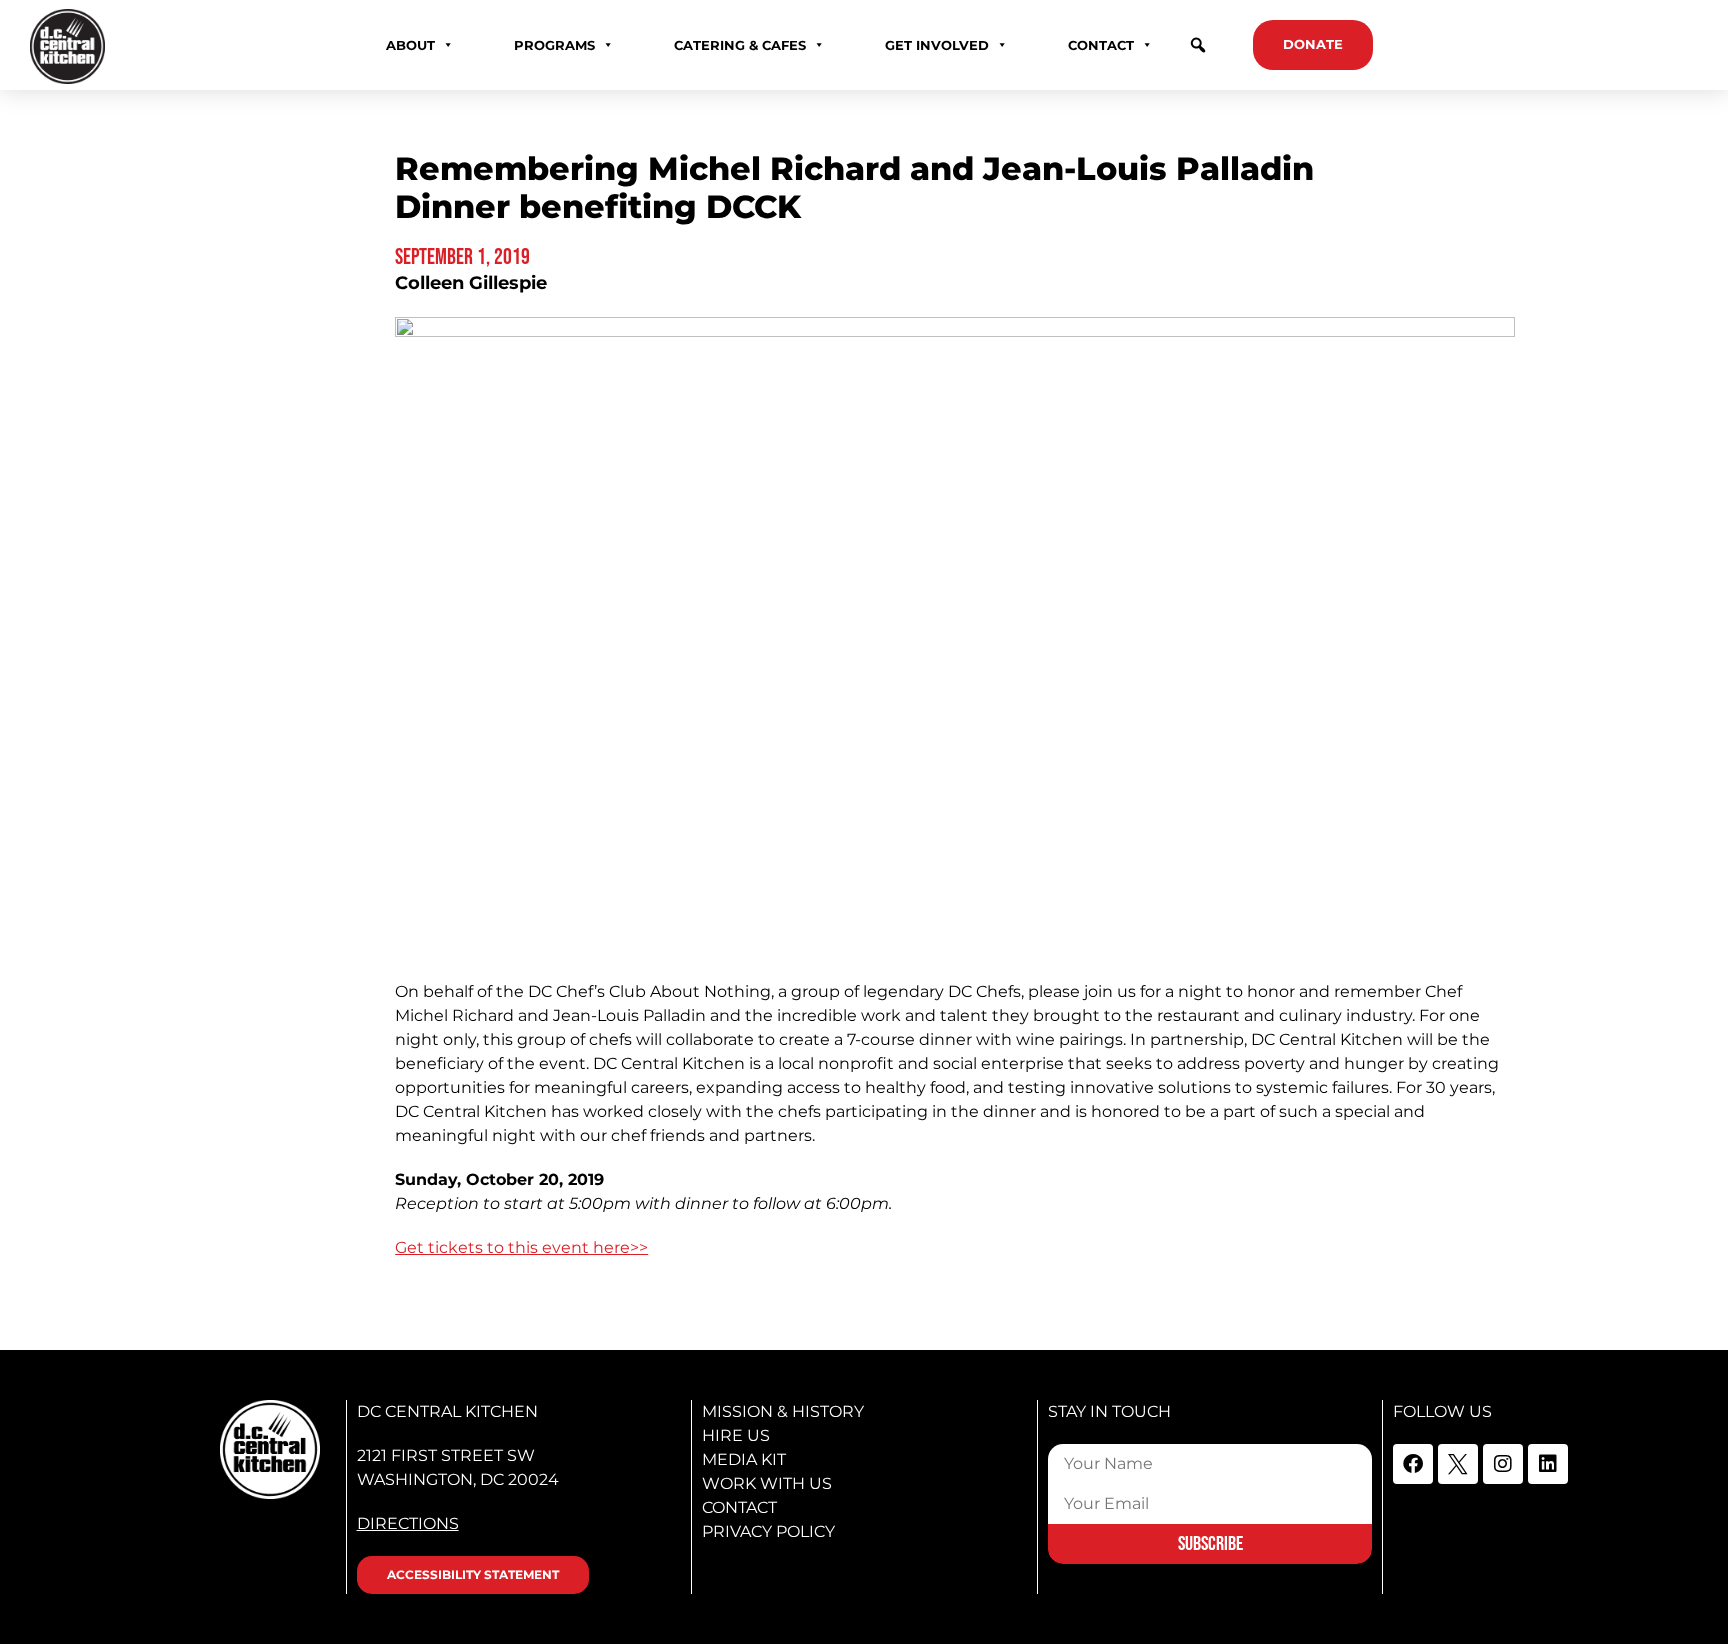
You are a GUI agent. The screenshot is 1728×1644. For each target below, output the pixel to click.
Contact (739, 1507)
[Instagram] (1503, 1464)
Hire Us (736, 1435)
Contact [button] (1101, 45)
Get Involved (937, 45)
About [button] (410, 45)
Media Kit (744, 1459)
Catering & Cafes (740, 45)
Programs (554, 45)
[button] (1198, 45)
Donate (1313, 44)
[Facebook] (1413, 1464)
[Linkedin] (1548, 1464)
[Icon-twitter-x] (1458, 1464)
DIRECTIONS (408, 1523)
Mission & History (783, 1411)
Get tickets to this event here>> (521, 1247)
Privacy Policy (768, 1531)
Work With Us (767, 1483)
